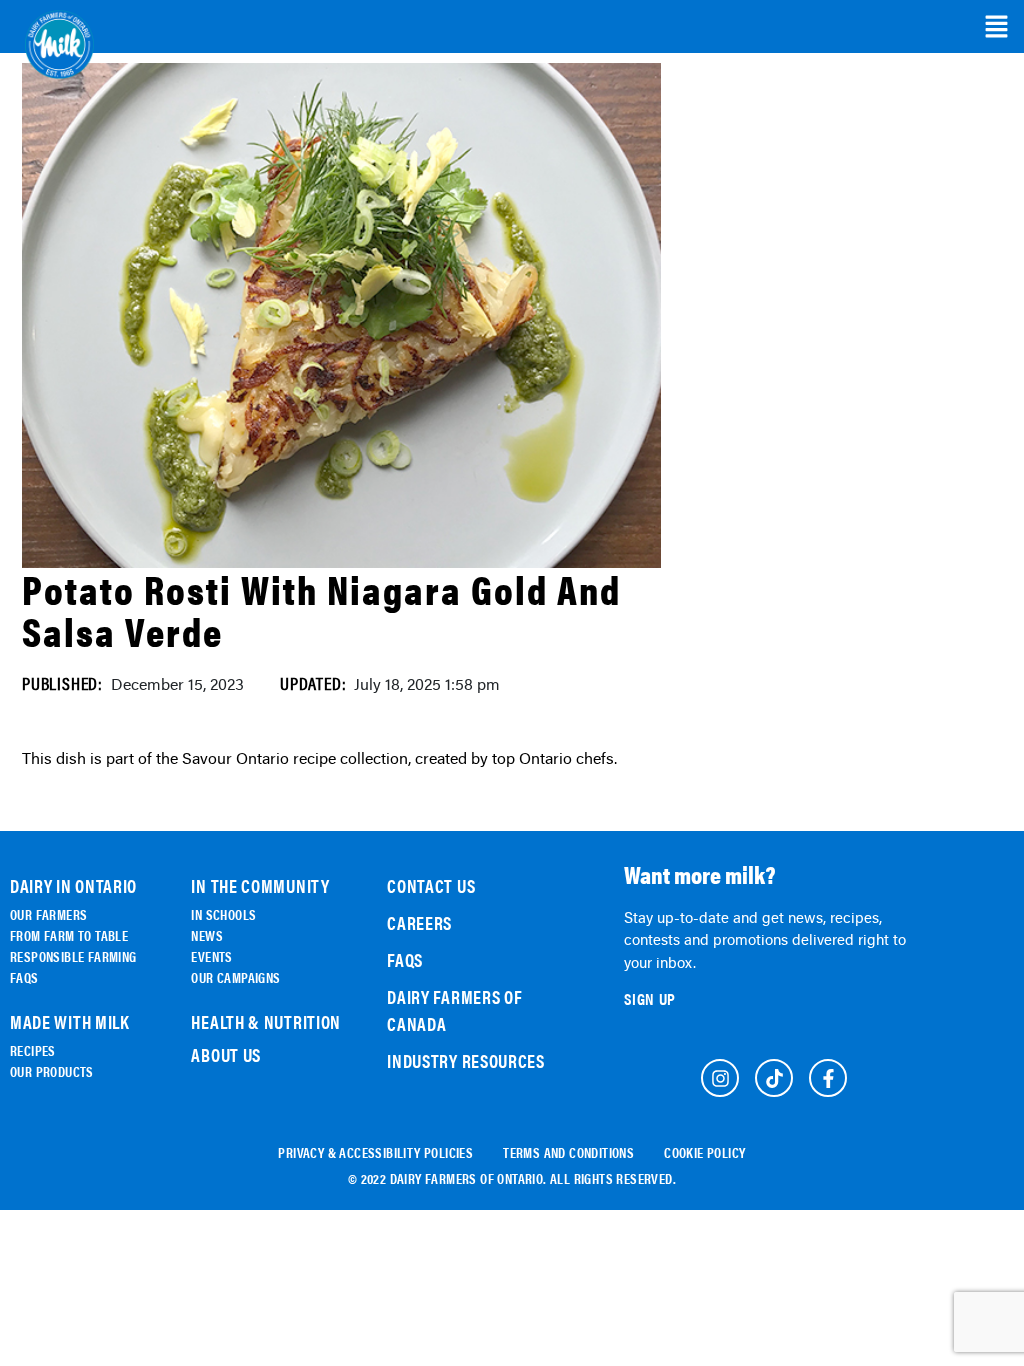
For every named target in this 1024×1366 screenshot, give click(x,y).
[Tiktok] (774, 1078)
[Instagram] (720, 1078)
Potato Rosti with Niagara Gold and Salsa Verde (321, 609)
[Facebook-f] (828, 1078)
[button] (996, 27)
